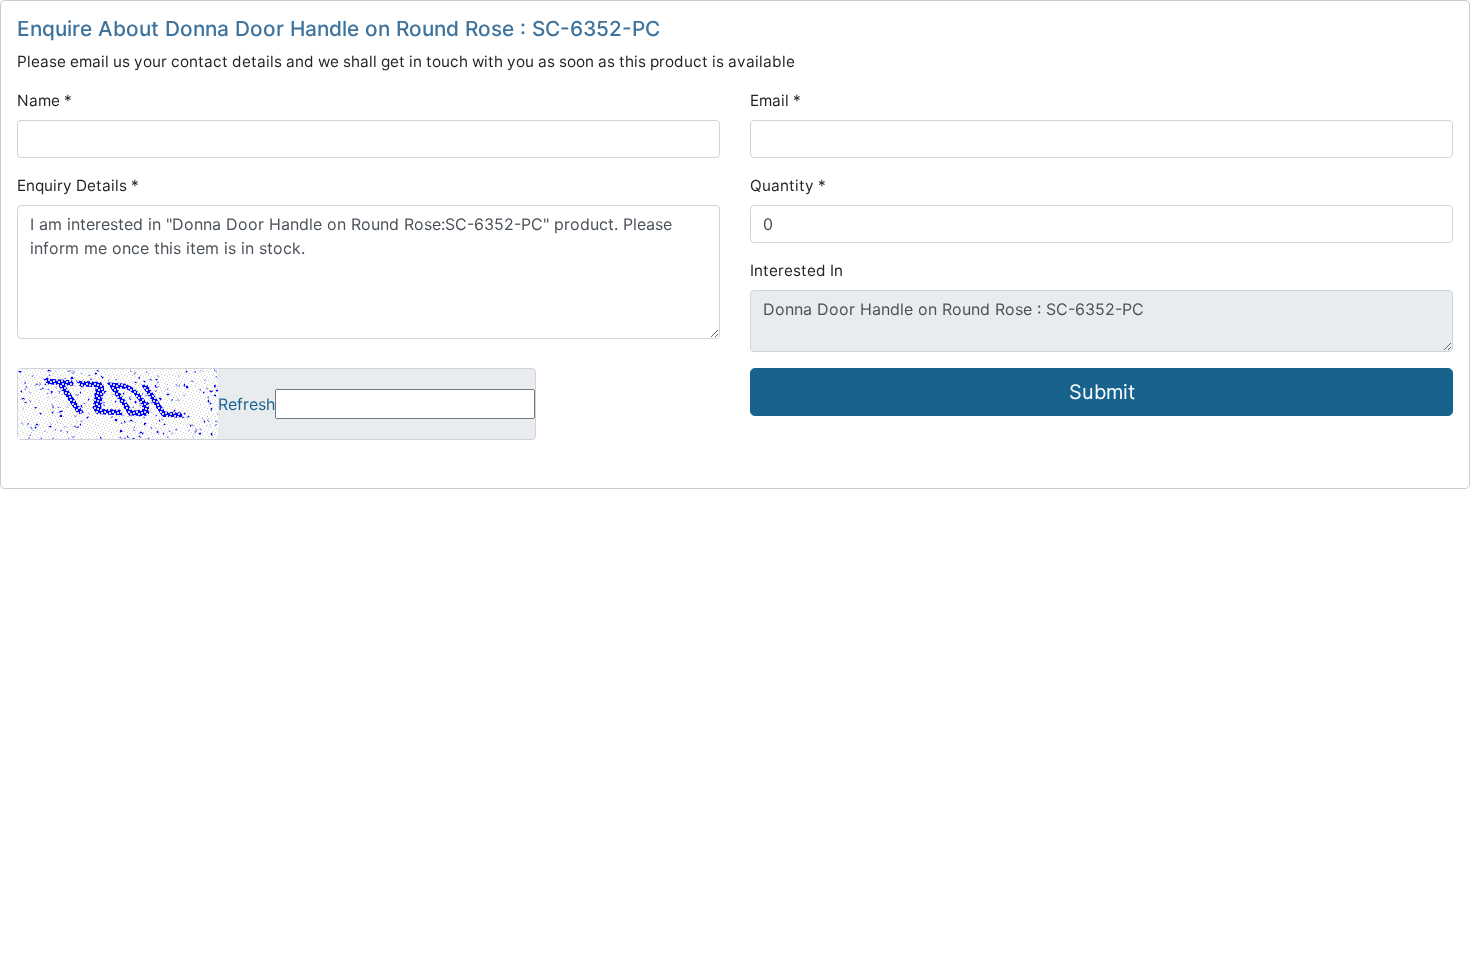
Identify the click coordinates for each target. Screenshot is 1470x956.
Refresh (246, 404)
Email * (775, 100)
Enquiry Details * (78, 185)
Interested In (796, 270)
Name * (44, 100)
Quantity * (788, 185)
